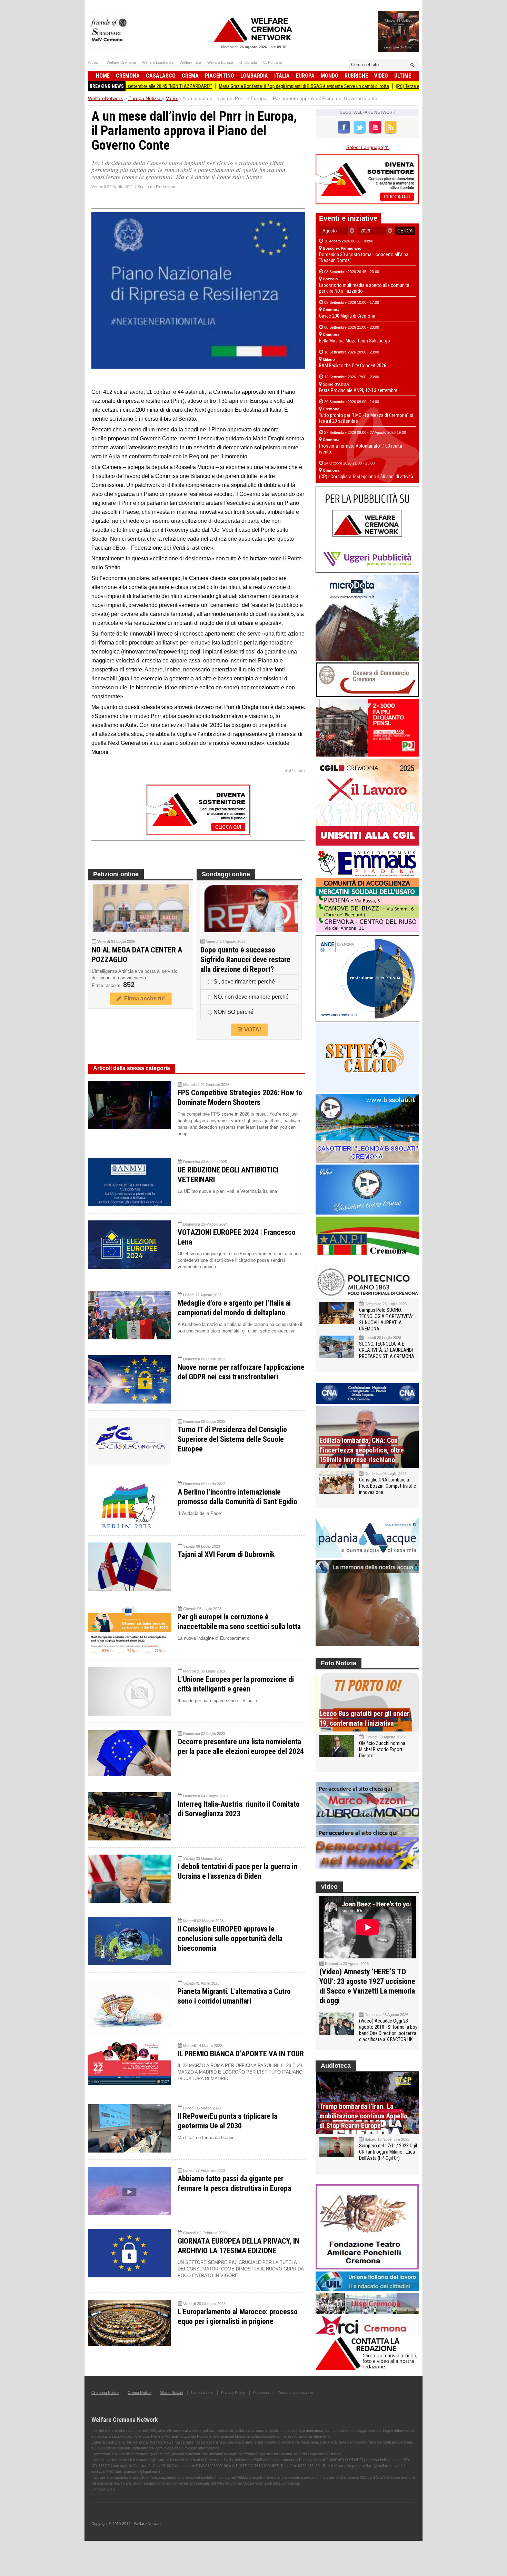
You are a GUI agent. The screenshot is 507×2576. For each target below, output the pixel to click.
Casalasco (161, 76)
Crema (190, 76)
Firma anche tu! (143, 999)
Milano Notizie (171, 2393)
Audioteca (336, 2066)
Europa (305, 76)
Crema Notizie (140, 2393)
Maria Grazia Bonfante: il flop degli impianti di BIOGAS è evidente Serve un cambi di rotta (234, 86)
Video (381, 76)
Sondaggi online (226, 874)
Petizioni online (116, 874)
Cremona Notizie (105, 2393)
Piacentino (220, 76)
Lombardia (254, 76)
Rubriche (356, 76)
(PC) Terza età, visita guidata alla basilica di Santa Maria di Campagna (393, 86)
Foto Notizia (339, 1663)
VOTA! (252, 1030)
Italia (282, 76)
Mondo (330, 76)
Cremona (128, 76)
